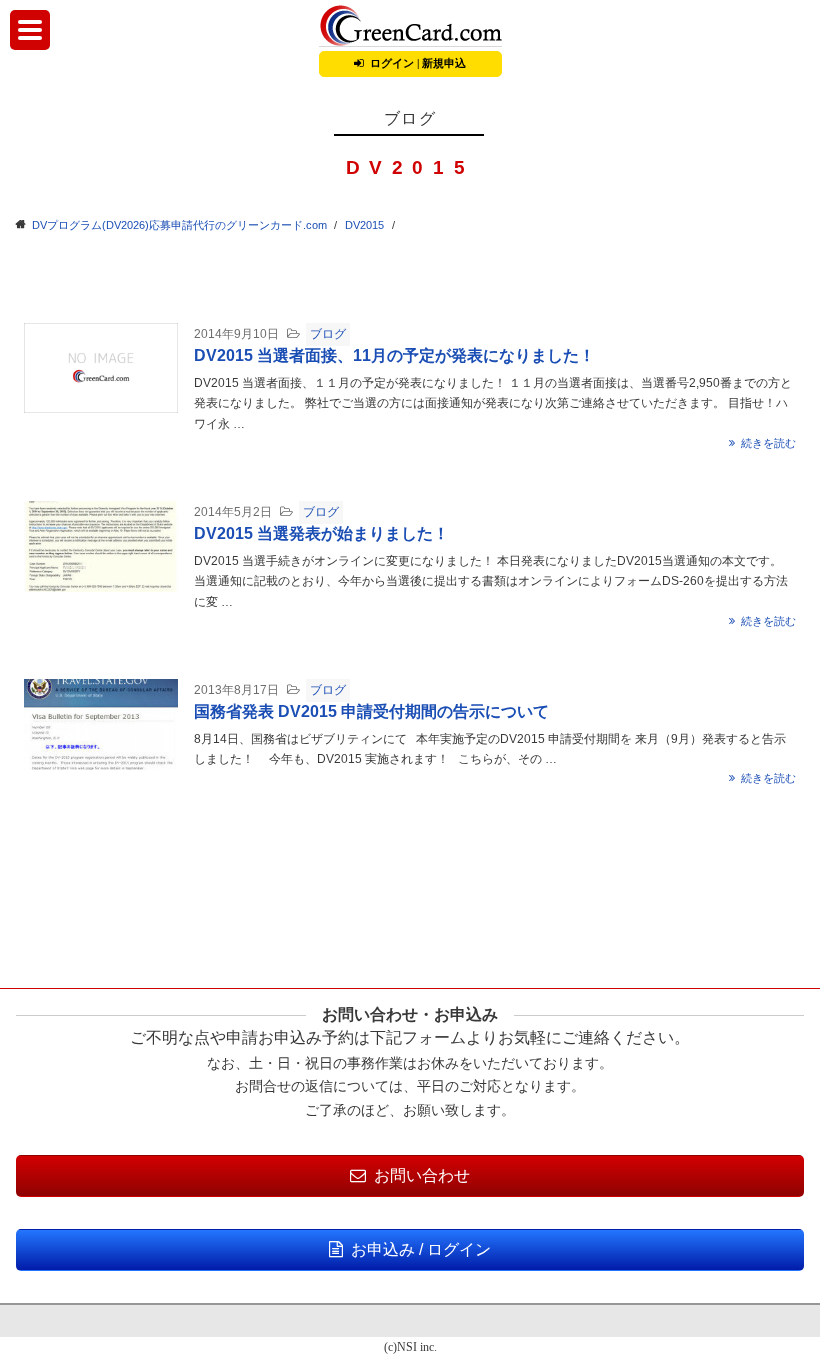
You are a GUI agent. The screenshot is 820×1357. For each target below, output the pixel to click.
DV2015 (364, 225)
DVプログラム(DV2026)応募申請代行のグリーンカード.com (179, 225)
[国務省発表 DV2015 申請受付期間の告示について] (101, 723)
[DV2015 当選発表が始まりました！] (101, 545)
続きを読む (768, 443)
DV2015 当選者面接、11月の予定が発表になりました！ (394, 355)
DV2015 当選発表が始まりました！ (321, 533)
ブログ (328, 334)
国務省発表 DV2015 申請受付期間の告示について (371, 711)
